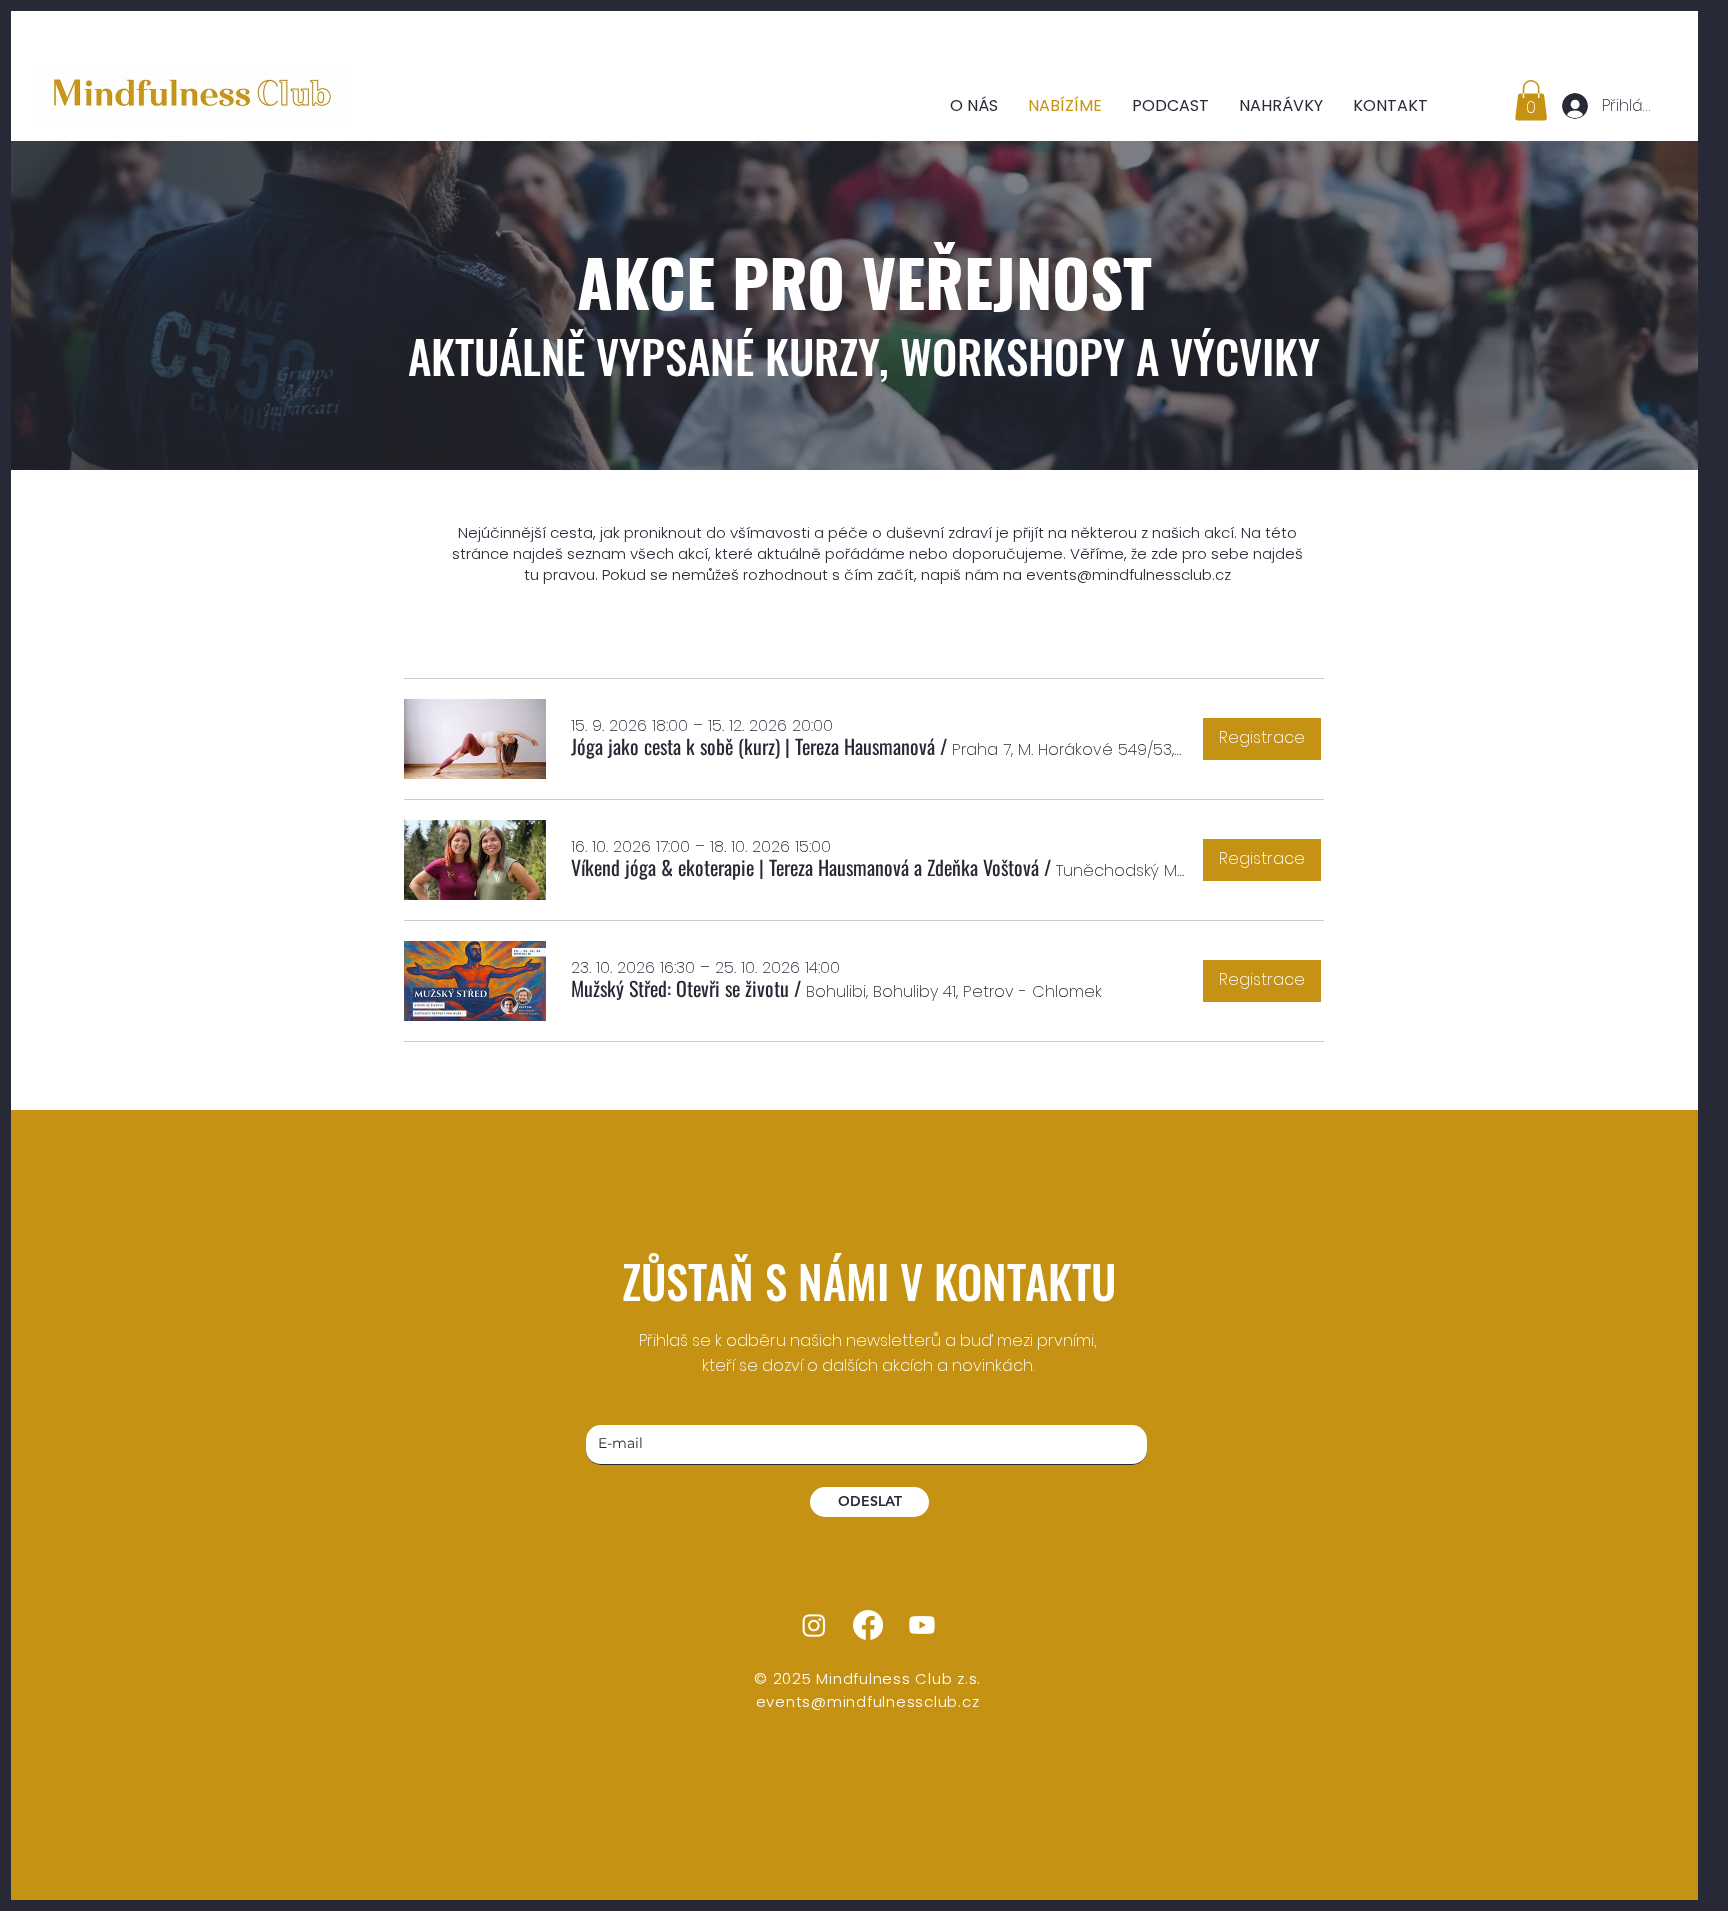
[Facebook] (868, 1625)
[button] (1531, 100)
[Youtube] (922, 1625)
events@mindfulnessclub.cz (1128, 574)
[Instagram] (814, 1625)
